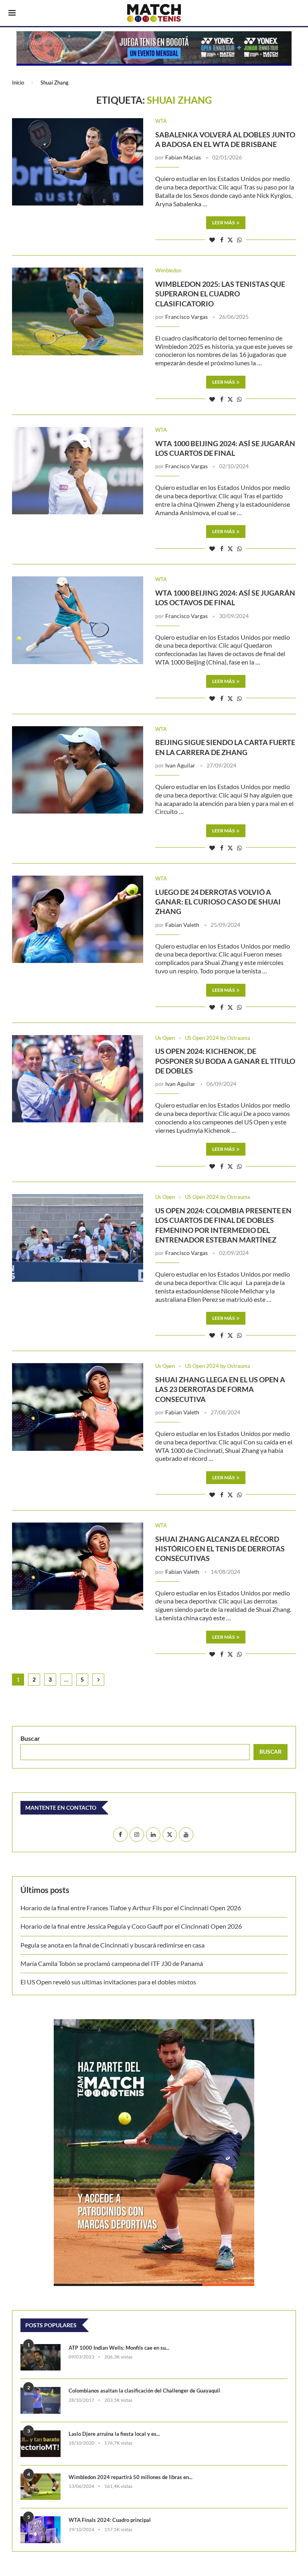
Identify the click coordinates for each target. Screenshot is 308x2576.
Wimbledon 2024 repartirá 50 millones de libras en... (131, 2477)
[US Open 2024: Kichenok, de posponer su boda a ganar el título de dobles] (78, 1079)
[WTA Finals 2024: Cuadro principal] (41, 2530)
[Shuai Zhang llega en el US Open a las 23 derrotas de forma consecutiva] (78, 1407)
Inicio (18, 83)
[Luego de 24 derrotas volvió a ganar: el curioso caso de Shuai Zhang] (78, 919)
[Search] (296, 14)
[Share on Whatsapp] (239, 240)
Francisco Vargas (186, 317)
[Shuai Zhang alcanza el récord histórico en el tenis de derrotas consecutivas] (78, 1566)
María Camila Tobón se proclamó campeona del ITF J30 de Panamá (112, 1963)
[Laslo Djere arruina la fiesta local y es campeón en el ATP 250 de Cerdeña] (41, 2444)
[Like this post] (212, 240)
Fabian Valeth (182, 925)
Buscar (30, 1738)
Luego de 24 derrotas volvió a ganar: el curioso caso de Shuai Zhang (218, 902)
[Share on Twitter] (230, 240)
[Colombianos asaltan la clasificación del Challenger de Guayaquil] (41, 2400)
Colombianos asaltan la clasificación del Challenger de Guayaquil (144, 2391)
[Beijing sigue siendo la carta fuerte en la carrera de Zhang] (78, 770)
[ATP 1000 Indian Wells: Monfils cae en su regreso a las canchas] (41, 2357)
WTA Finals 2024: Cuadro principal (110, 2520)
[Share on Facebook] (222, 240)
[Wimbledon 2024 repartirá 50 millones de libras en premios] (41, 2487)
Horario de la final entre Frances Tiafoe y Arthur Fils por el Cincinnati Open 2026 (131, 1908)
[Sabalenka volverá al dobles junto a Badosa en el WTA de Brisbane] (78, 162)
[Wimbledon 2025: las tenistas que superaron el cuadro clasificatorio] (78, 311)
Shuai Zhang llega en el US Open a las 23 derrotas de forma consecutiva (220, 1389)
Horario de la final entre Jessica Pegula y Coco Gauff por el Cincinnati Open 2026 (131, 1926)
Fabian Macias (183, 157)
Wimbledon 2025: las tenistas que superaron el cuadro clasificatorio (220, 294)
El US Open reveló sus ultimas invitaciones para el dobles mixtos (108, 1982)
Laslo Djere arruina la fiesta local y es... (114, 2434)
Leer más (223, 223)
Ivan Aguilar (180, 765)
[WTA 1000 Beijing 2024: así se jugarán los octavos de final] (78, 620)
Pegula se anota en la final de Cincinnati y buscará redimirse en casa (112, 1945)
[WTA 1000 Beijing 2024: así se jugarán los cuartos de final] (78, 471)
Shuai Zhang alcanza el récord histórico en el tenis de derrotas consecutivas (220, 1549)
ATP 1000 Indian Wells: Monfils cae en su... (119, 2348)
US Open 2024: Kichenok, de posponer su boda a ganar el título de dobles (225, 1061)
